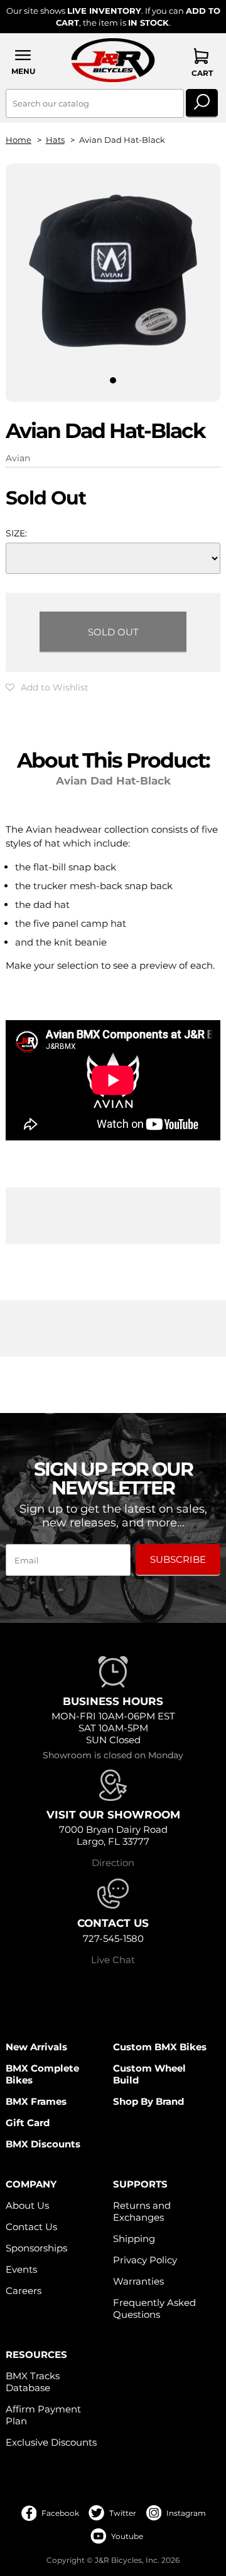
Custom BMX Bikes (160, 2047)
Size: (16, 533)
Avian (18, 458)
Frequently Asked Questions (154, 2308)
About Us (27, 2205)
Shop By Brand (148, 2101)
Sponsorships (36, 2248)
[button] (24, 62)
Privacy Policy (145, 2260)
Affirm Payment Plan (43, 2415)
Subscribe (178, 1559)
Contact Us (31, 2227)
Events (21, 2269)
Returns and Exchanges (142, 2211)
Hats (55, 140)
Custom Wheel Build (149, 2074)
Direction (113, 1863)
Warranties (138, 2281)
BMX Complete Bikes (42, 2074)
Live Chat (113, 1960)
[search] (202, 103)
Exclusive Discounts (51, 2442)
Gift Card (28, 2123)
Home (19, 140)
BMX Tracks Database (33, 2382)
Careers (24, 2291)
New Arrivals (36, 2047)
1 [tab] (113, 380)
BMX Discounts (43, 2144)
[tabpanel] (113, 272)
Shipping (134, 2239)
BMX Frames (36, 2101)
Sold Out (113, 632)
